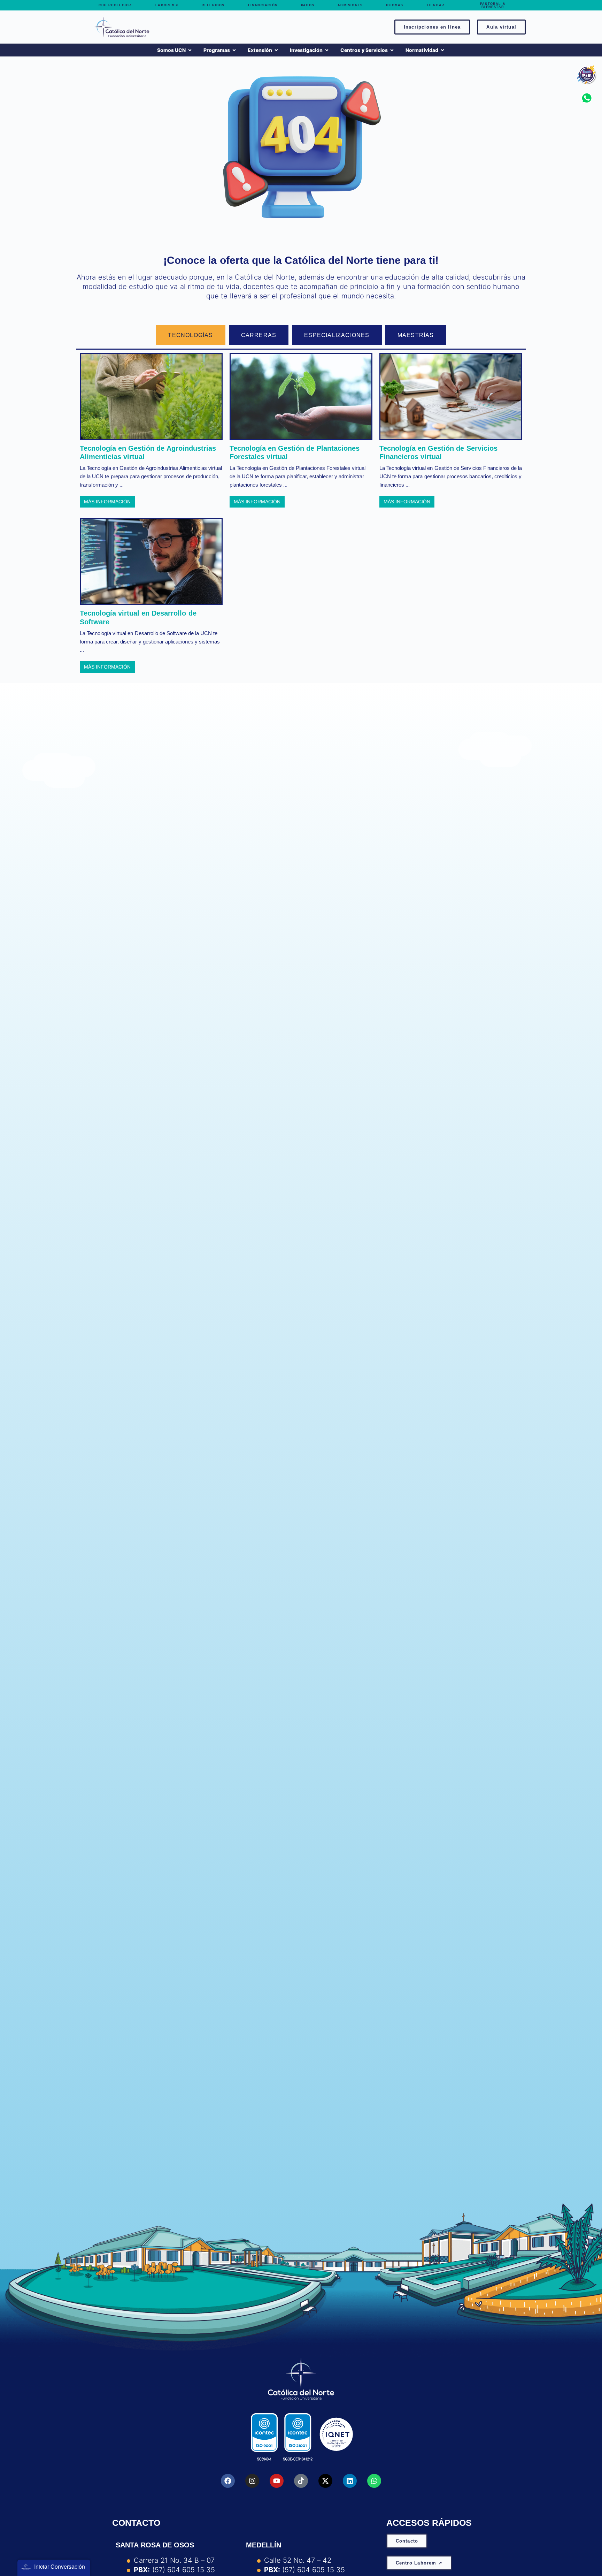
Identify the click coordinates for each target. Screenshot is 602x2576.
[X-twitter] (325, 2481)
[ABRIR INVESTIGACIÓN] (327, 50)
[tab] (190, 335)
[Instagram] (252, 2481)
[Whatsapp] (374, 2481)
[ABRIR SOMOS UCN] (190, 50)
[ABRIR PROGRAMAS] (234, 50)
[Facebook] (228, 2481)
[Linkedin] (350, 2481)
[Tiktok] (301, 2481)
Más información (107, 502)
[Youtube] (277, 2481)
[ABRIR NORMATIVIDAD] (442, 50)
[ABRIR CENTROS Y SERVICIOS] (392, 50)
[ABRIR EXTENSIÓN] (276, 50)
